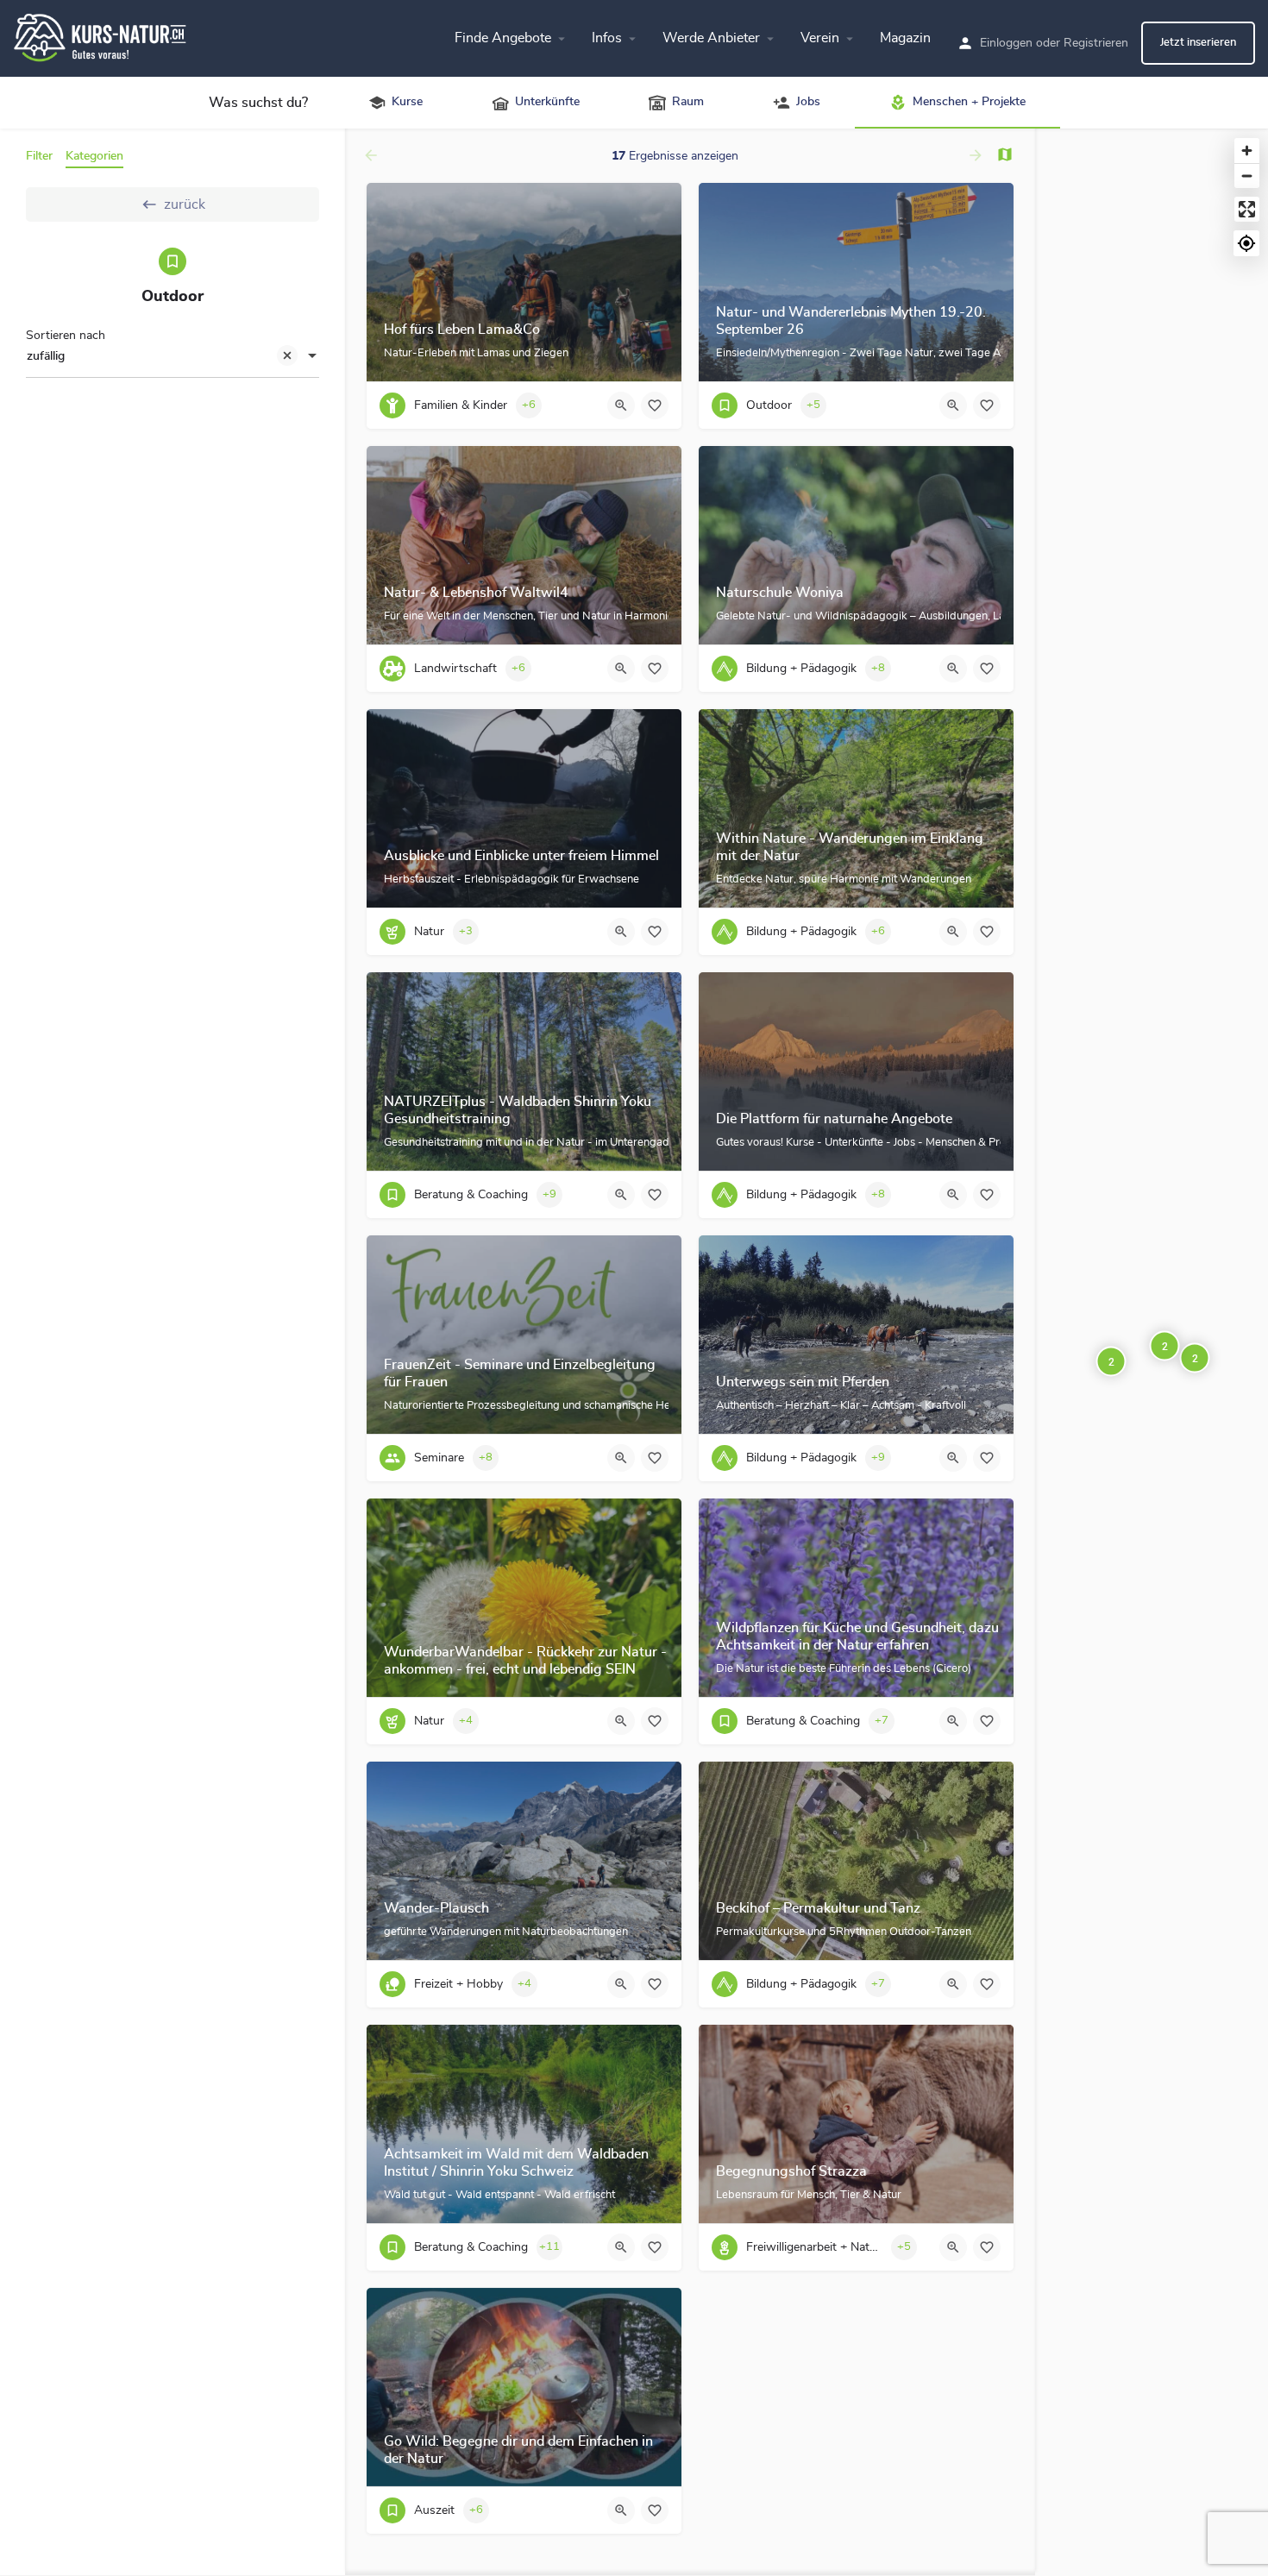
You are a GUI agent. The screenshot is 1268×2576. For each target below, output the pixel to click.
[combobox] (173, 357)
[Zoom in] (1247, 151)
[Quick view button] (621, 405)
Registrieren (1096, 43)
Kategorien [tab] (94, 156)
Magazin (905, 38)
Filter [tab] (39, 156)
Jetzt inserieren (1198, 43)
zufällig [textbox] (46, 356)
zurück (185, 204)
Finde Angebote (503, 38)
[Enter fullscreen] (1247, 209)
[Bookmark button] (655, 405)
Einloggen (1006, 43)
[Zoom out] (1247, 176)
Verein (820, 38)
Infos (607, 38)
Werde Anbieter (711, 38)
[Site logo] (102, 35)
